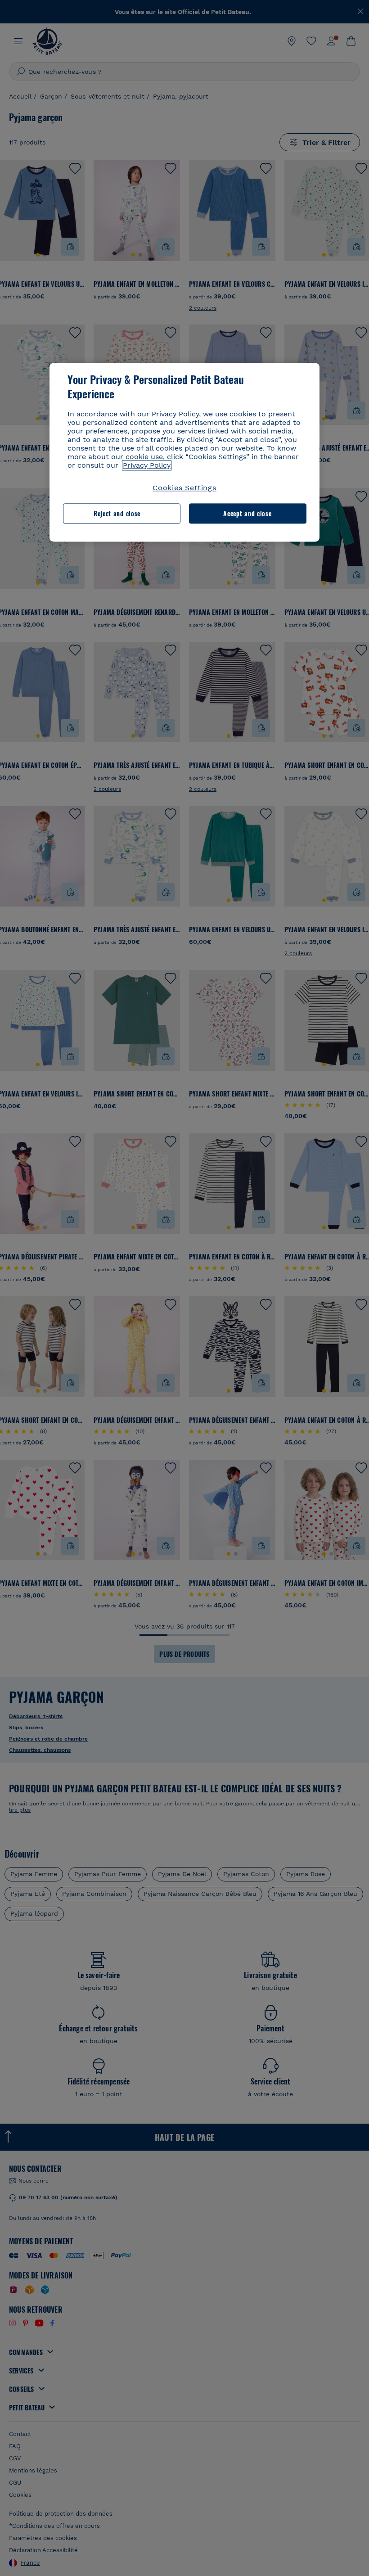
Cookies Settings (184, 488)
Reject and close (117, 513)
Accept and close (247, 513)
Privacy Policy (147, 466)
